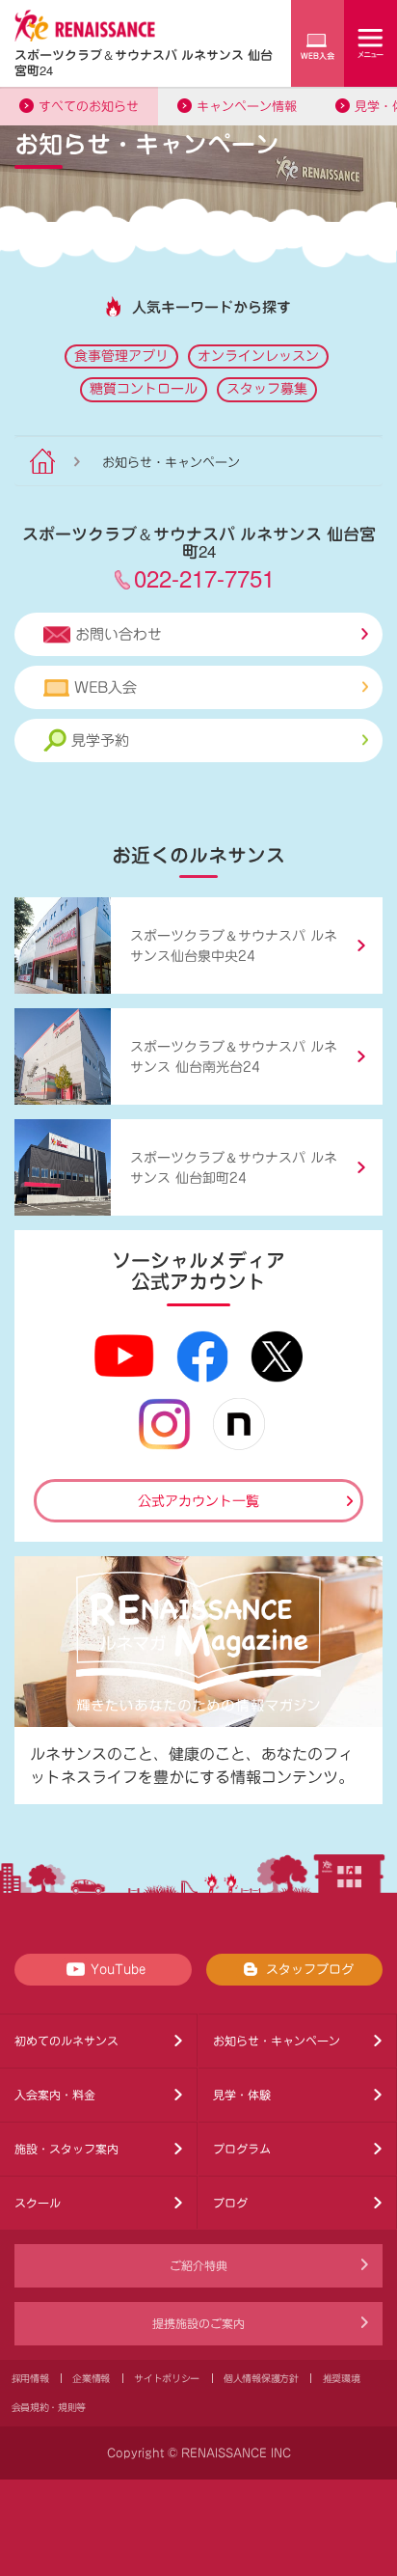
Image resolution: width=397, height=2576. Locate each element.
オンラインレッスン (258, 356)
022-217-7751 (204, 577)
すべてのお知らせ (89, 107)
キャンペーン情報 (247, 107)
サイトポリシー (167, 2378)
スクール (38, 2203)
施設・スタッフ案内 (66, 2149)
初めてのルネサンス (66, 2041)
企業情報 (91, 2378)
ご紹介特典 (198, 2265)
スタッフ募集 (267, 389)
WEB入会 (106, 687)
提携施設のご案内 (198, 2323)
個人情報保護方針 (261, 2378)
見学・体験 (242, 2095)
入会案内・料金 (55, 2095)
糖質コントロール (144, 389)
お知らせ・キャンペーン (277, 2041)
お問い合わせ (119, 634)
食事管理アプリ (121, 356)
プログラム (242, 2149)
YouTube (118, 1970)
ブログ (230, 2203)
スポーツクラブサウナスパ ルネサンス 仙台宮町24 (144, 62)
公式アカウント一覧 (198, 1501)
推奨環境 (342, 2378)
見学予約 (100, 740)
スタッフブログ (310, 1970)
